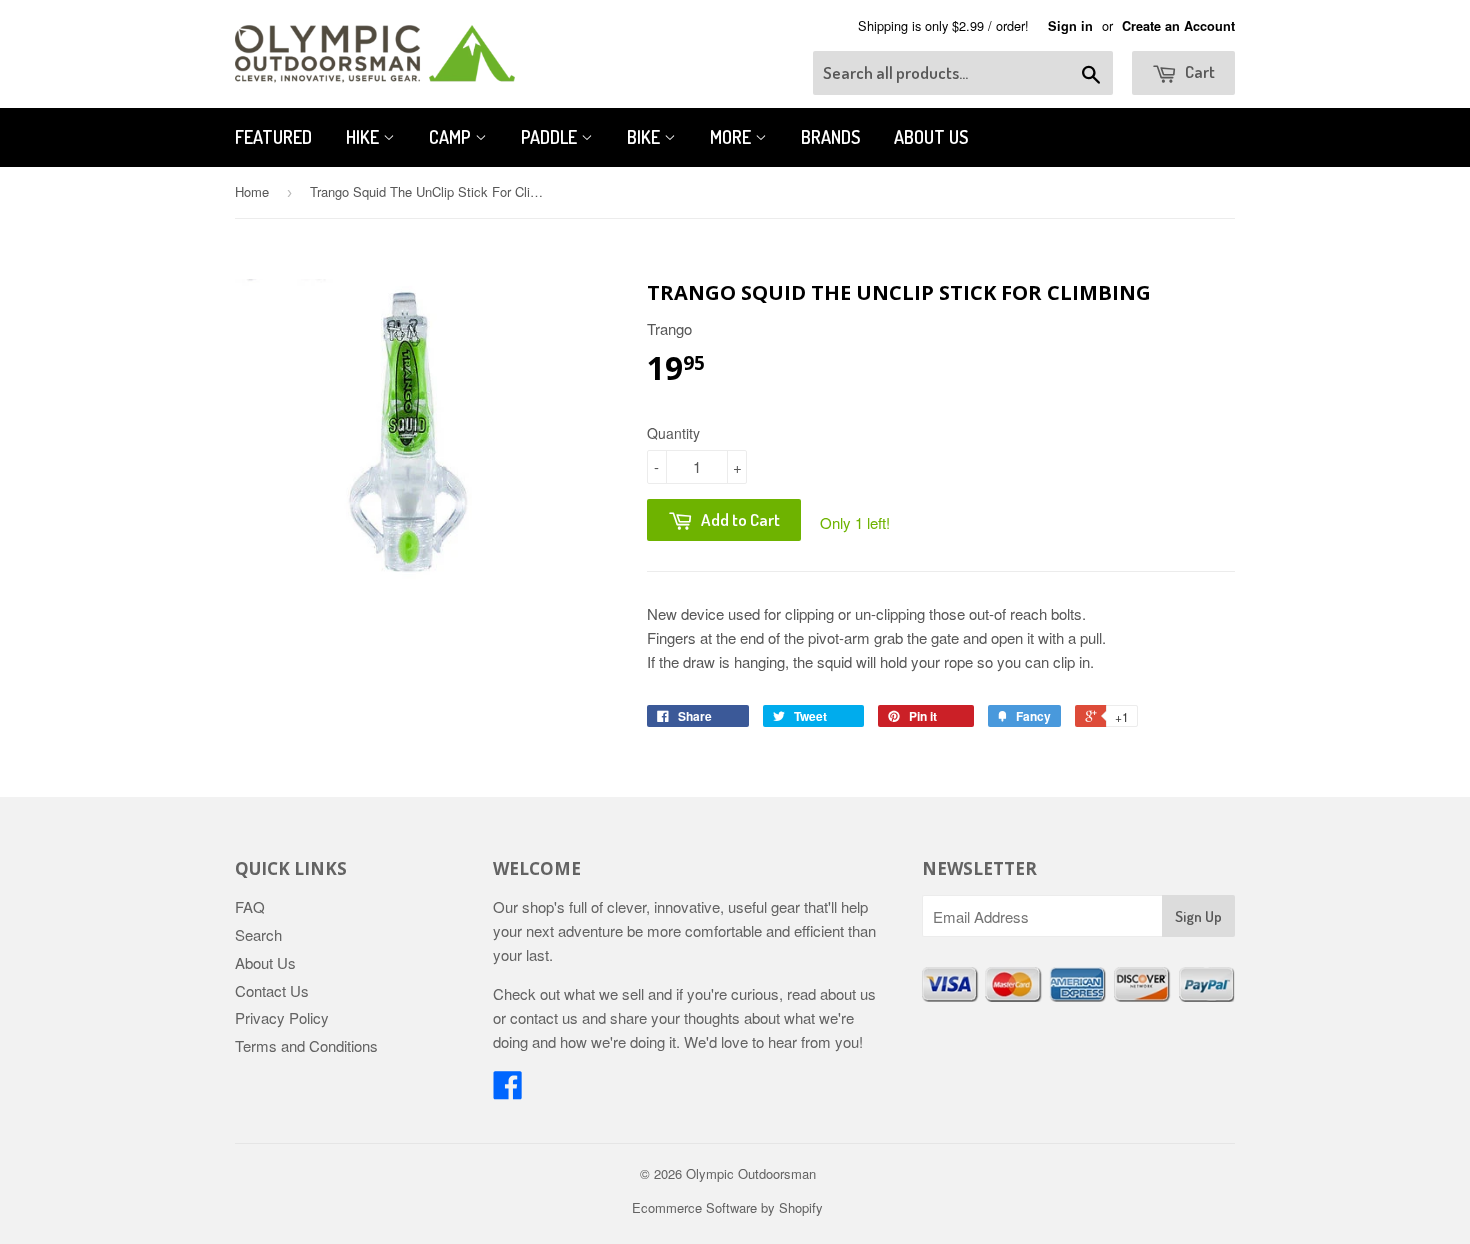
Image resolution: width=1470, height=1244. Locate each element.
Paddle (551, 137)
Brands (830, 137)
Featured (273, 137)
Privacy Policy (282, 1017)
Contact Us (272, 990)
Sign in (1070, 26)
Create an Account (1178, 26)
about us (848, 993)
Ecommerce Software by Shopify (727, 1207)
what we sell (604, 993)
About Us (931, 137)
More (732, 137)
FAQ (250, 906)
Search (258, 934)
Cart (1198, 71)
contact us (544, 1017)
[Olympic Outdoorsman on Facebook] (508, 1090)
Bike (645, 137)
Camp (452, 137)
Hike (364, 137)
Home (252, 191)
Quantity (673, 433)
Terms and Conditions (306, 1045)
